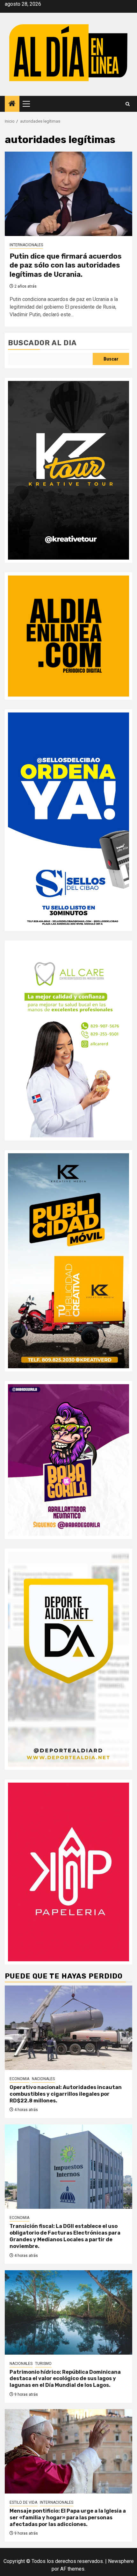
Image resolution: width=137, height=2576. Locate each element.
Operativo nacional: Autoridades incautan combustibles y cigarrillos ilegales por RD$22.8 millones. (66, 2094)
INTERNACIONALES (26, 245)
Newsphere (121, 2561)
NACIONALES (43, 2079)
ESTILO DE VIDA (23, 2502)
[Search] (128, 104)
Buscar (111, 359)
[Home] (12, 104)
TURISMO (43, 2364)
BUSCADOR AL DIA (42, 343)
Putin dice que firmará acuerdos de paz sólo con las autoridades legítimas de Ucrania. (66, 265)
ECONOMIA (19, 2079)
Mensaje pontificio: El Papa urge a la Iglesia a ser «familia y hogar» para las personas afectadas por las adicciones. (68, 2518)
